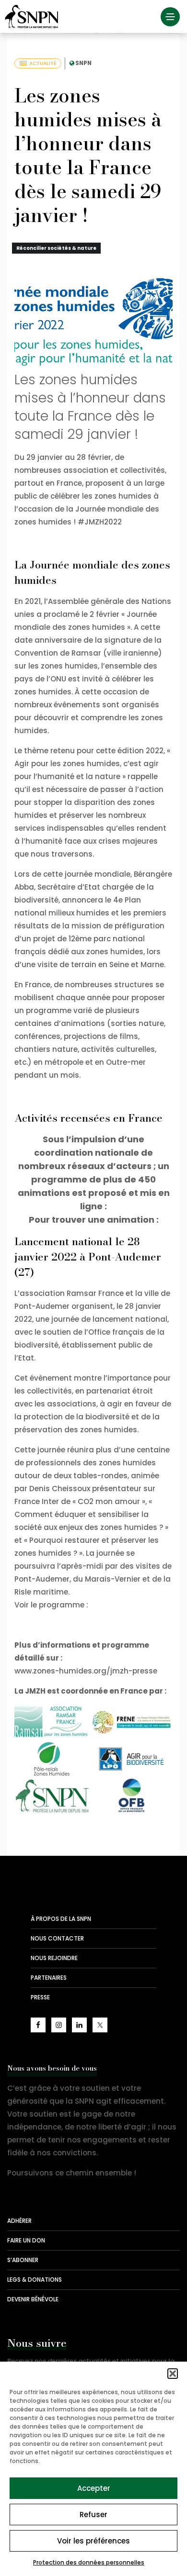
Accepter (94, 2488)
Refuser (93, 2515)
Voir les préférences (93, 2541)
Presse (40, 1997)
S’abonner (23, 2260)
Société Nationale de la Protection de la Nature (34, 17)
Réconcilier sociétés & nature (56, 248)
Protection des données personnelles (89, 2562)
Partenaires (49, 1978)
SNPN (83, 63)
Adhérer (19, 2221)
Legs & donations (35, 2280)
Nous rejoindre (54, 1958)
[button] (173, 2374)
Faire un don (26, 2240)
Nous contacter (57, 1938)
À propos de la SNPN (61, 1919)
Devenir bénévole (33, 2299)
